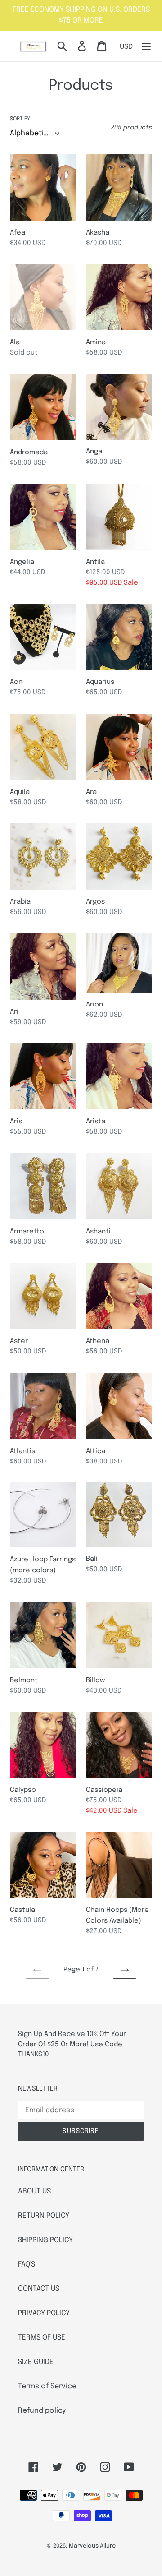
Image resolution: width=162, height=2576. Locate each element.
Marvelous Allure (92, 2546)
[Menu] (146, 46)
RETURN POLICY (44, 2216)
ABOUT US (34, 2191)
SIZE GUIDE (36, 2362)
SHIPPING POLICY (45, 2240)
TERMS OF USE (42, 2338)
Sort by (20, 119)
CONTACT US (39, 2289)
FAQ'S (27, 2264)
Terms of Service (47, 2386)
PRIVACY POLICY (44, 2313)
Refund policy (42, 2411)
